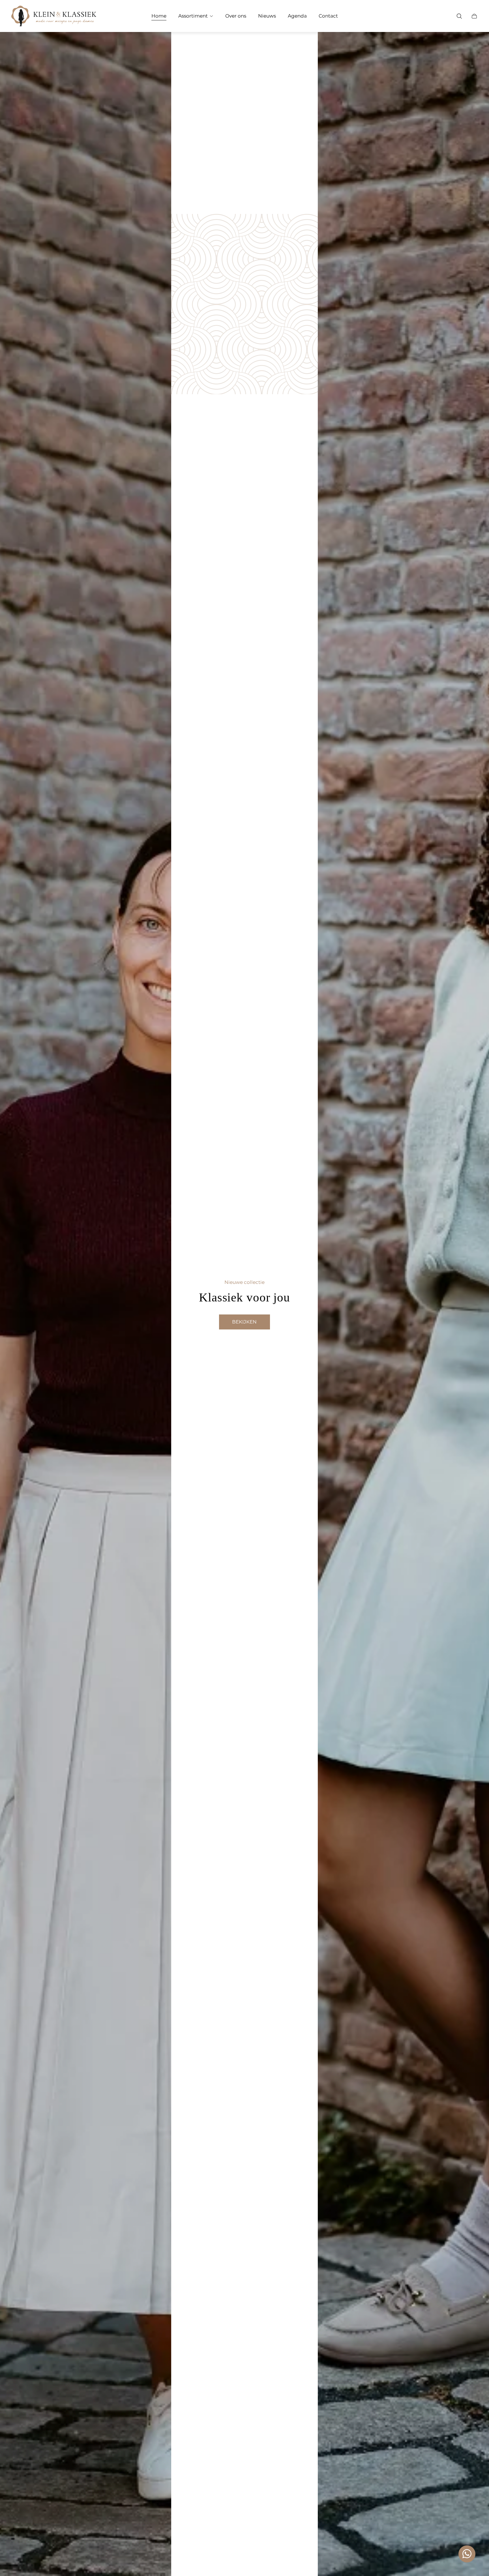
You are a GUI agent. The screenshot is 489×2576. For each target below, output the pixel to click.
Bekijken (244, 1322)
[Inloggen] (444, 16)
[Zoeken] (459, 16)
